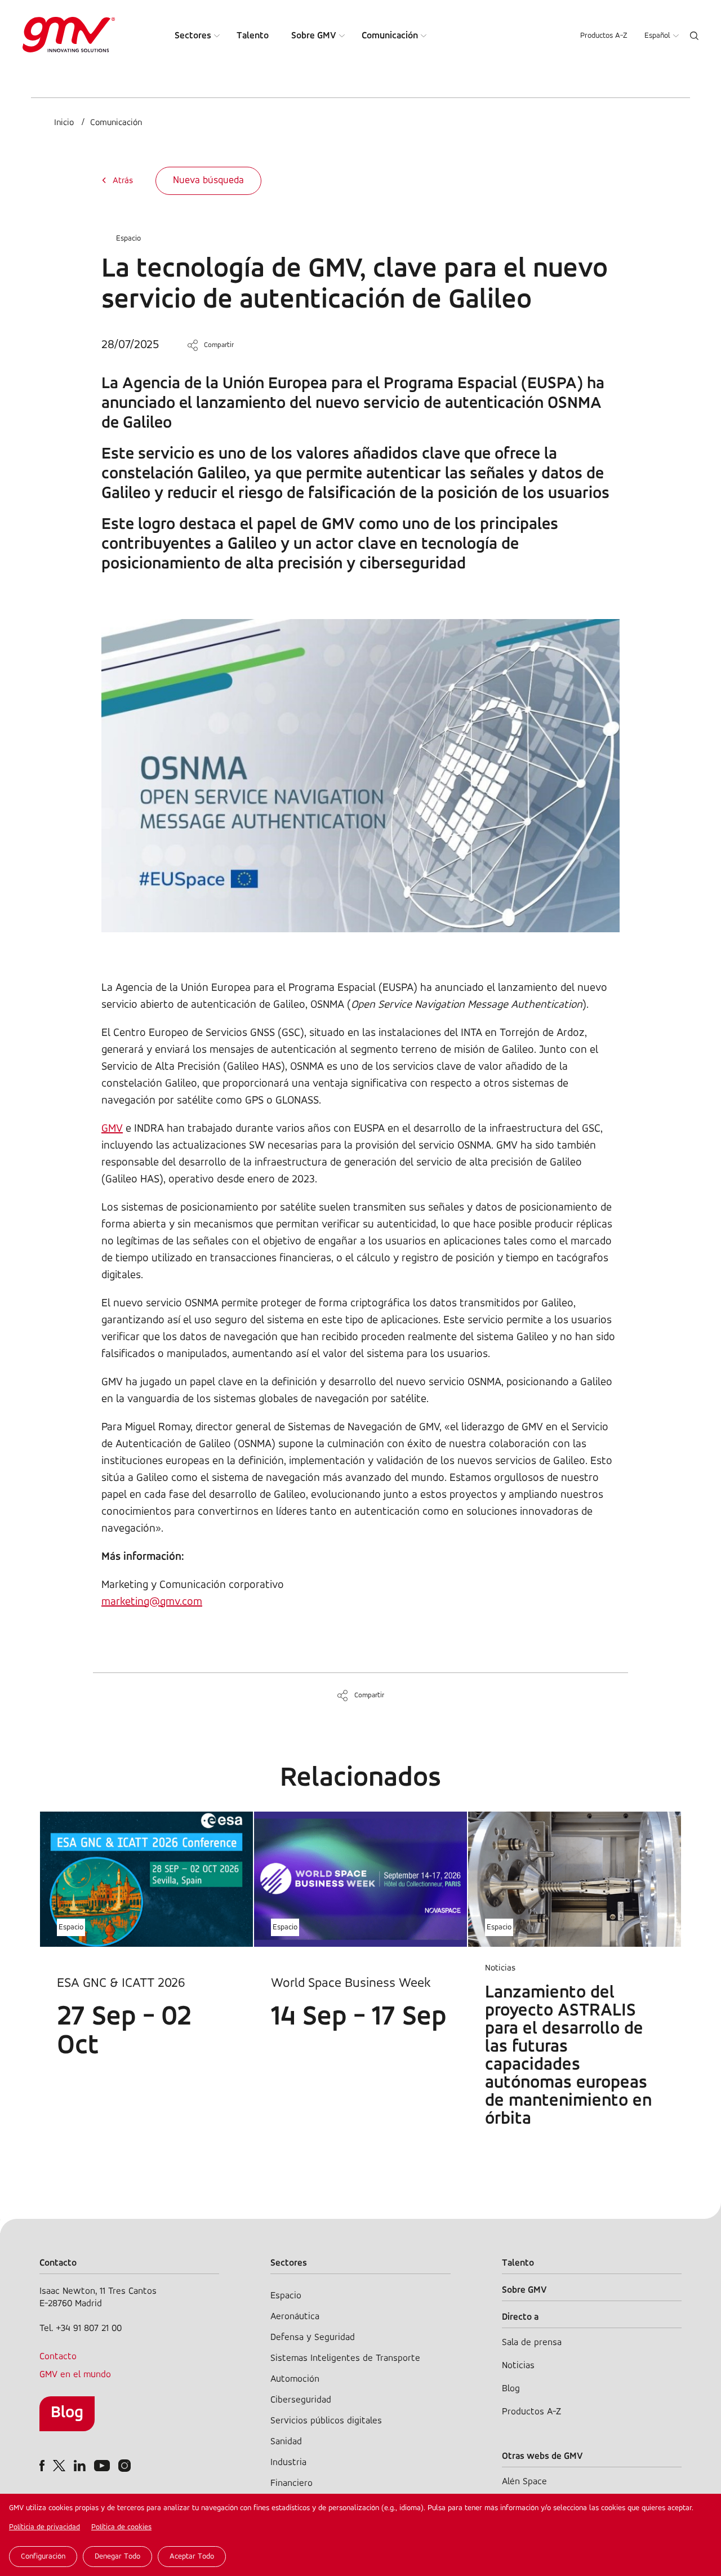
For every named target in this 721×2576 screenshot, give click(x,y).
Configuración (43, 2557)
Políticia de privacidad (44, 2527)
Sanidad (286, 2442)
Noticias (518, 2366)
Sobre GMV (314, 36)
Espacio (128, 239)
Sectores (193, 36)
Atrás (123, 181)
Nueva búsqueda (208, 181)
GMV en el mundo (75, 2375)
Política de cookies (121, 2527)
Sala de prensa (532, 2343)
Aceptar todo (192, 2557)
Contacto (58, 2357)
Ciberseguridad (301, 2400)
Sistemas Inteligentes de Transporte (345, 2358)
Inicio (64, 123)
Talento (253, 36)
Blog (67, 2413)
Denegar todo (117, 2557)
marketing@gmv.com (152, 1602)
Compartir (219, 345)
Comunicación (390, 36)
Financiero (291, 2483)
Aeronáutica (295, 2317)
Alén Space (524, 2482)
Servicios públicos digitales (326, 2421)
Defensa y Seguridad (313, 2337)
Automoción (295, 2379)
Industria (288, 2462)
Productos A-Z (604, 36)
